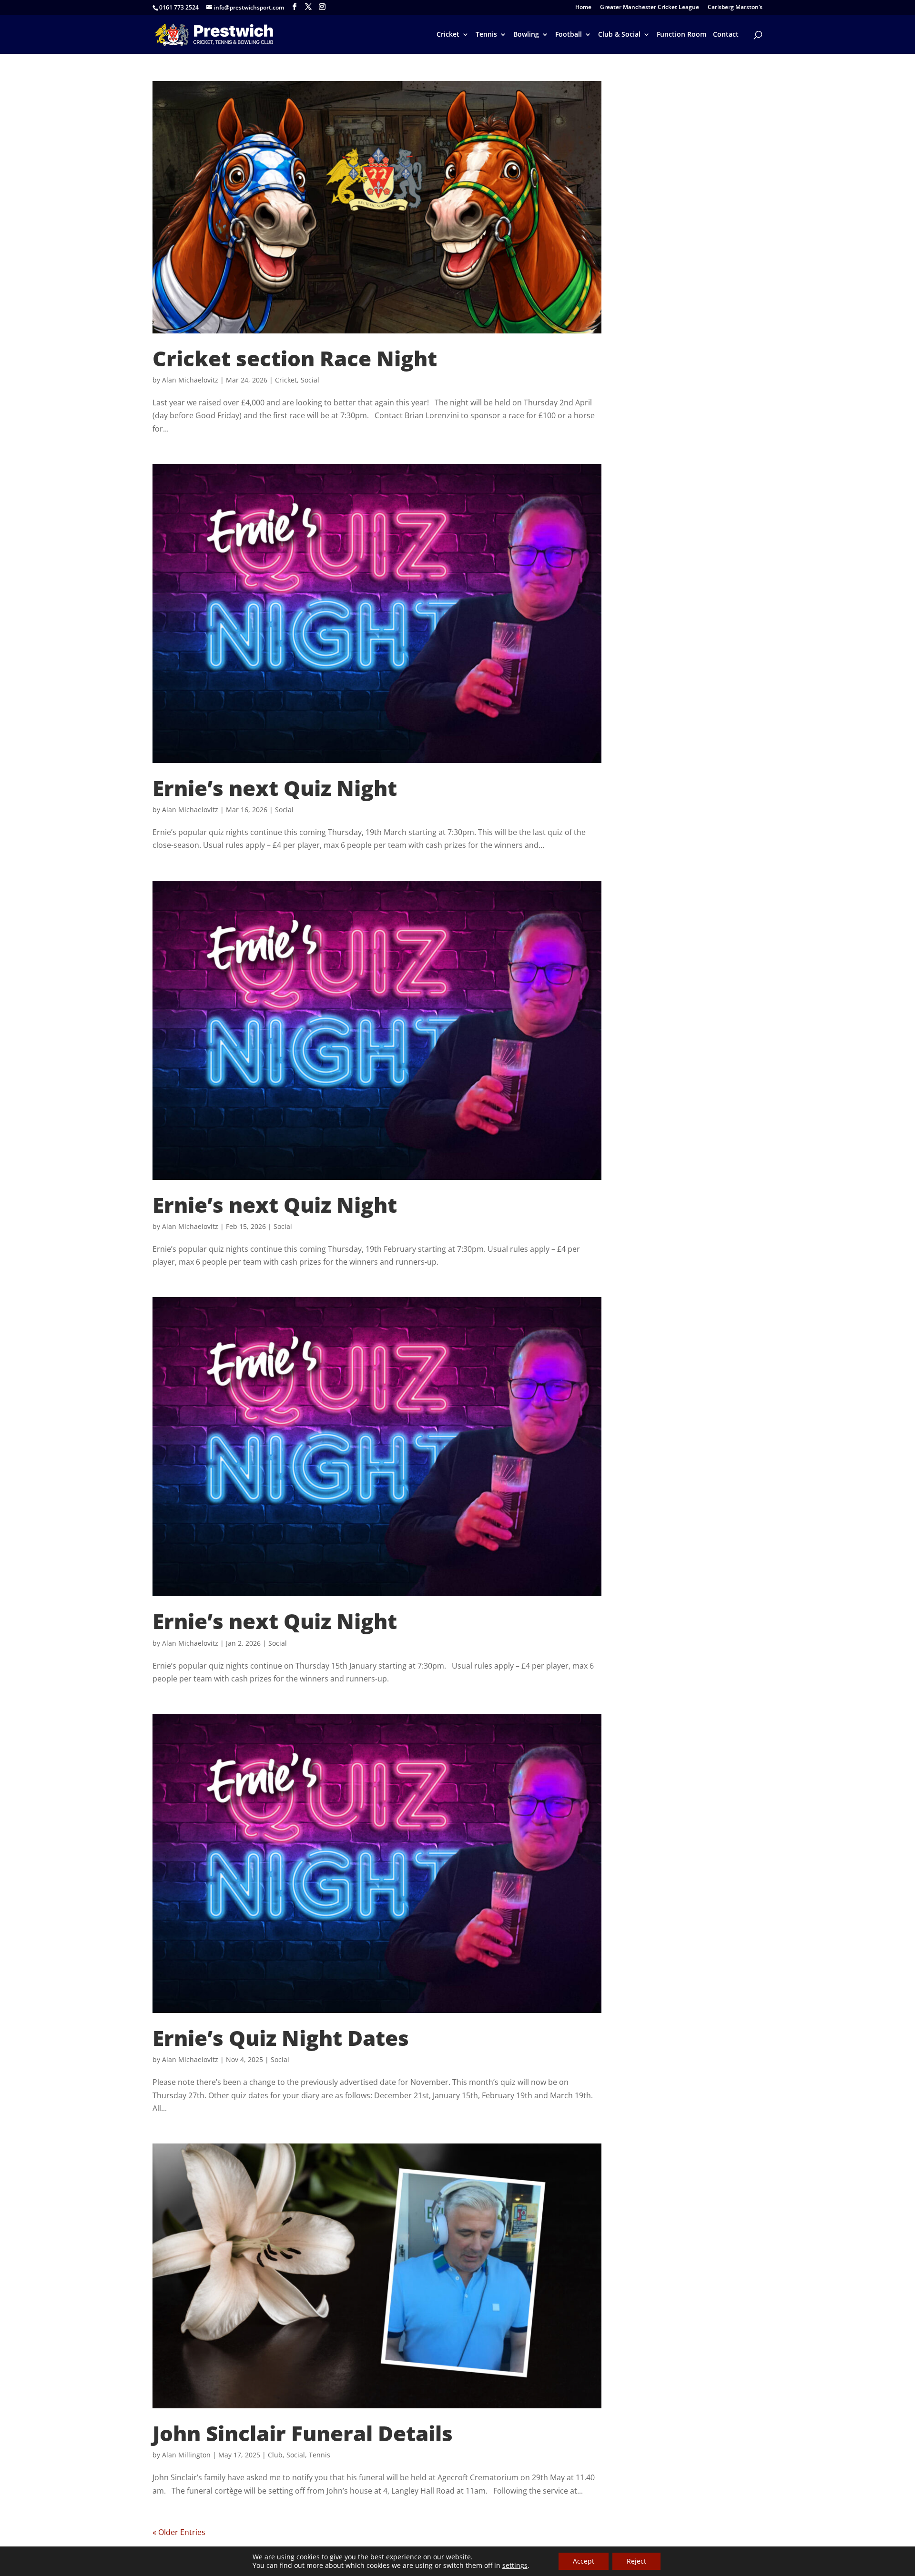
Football (569, 35)
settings (515, 2566)
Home (583, 8)
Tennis (486, 35)
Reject (636, 2561)
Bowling (526, 35)
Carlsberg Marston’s (735, 8)
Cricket (448, 35)
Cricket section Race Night (295, 358)
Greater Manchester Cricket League (650, 8)
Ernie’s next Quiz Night (275, 788)
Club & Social (619, 35)
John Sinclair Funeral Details (303, 2433)
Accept (584, 2561)
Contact (726, 35)
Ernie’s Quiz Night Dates (281, 2038)
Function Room (681, 35)
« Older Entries (179, 2532)
